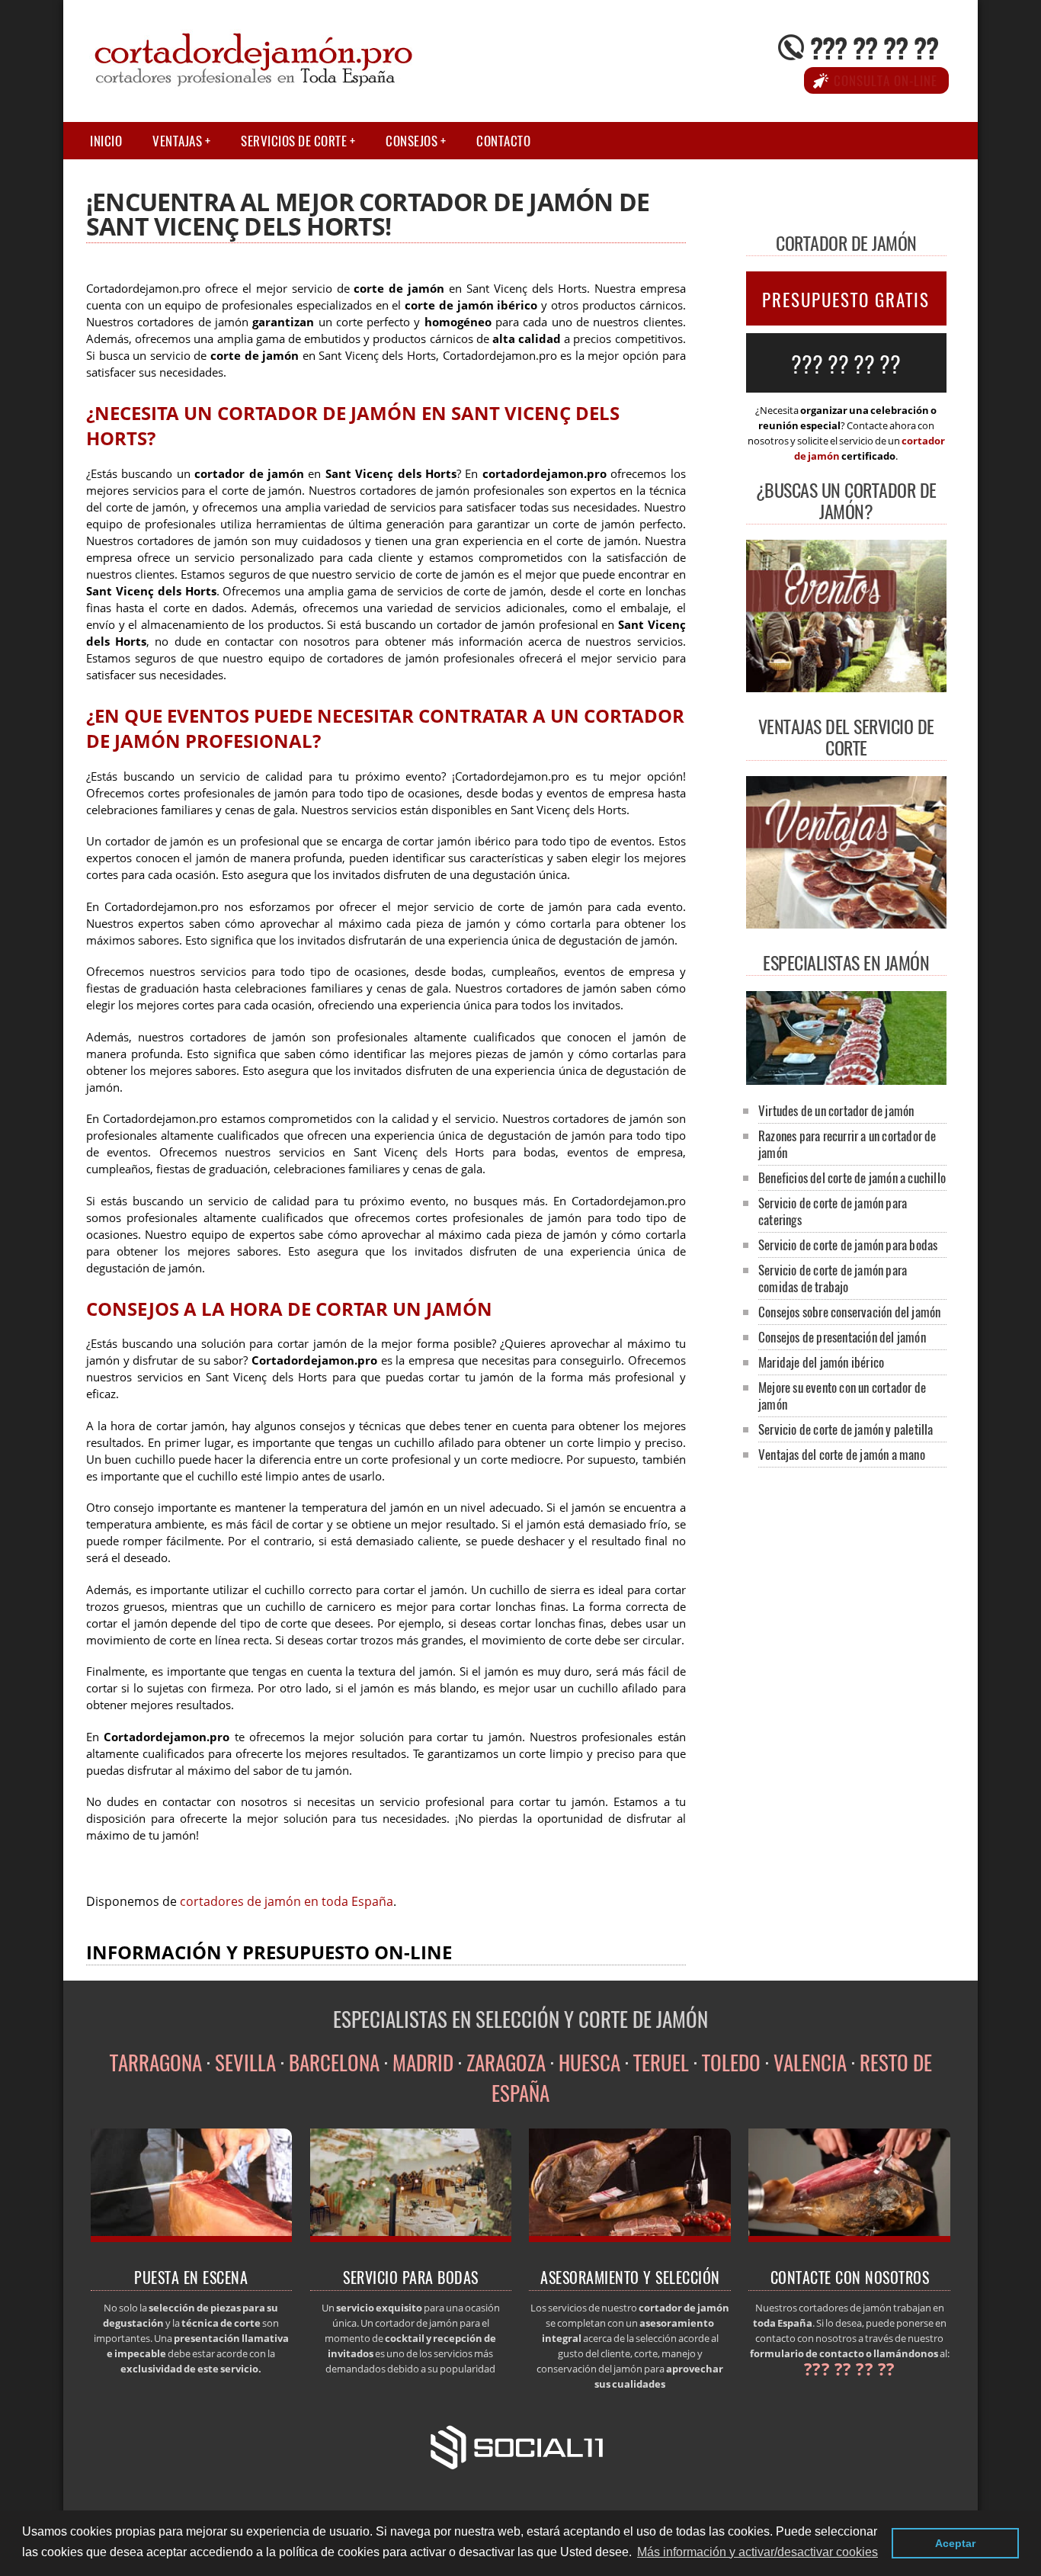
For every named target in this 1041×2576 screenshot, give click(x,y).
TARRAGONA (156, 2062)
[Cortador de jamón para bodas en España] (411, 2238)
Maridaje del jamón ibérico (821, 1362)
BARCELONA (334, 2062)
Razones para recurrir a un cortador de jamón (847, 1144)
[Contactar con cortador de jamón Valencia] (849, 2238)
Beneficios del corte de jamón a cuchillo (852, 1177)
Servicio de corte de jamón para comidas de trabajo (833, 1278)
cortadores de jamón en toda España (287, 1901)
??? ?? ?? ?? (874, 47)
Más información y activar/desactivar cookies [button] (758, 2552)
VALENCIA (810, 2062)
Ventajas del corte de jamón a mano (842, 1454)
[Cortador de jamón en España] (192, 2238)
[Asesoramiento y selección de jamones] (630, 2238)
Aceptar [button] (955, 2543)
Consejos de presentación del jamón (842, 1337)
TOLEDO (731, 2062)
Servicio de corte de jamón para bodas (848, 1245)
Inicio (106, 141)
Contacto (503, 141)
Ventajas (177, 141)
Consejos (412, 141)
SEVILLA (245, 2062)
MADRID (423, 2062)
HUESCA (589, 2062)
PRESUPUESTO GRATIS (846, 300)
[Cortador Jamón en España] (846, 1080)
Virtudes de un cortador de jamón (836, 1110)
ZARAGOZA (506, 2062)
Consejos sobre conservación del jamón (849, 1312)
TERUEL (661, 2062)
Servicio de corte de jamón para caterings (833, 1211)
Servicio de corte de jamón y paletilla (846, 1429)
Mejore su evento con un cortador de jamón (842, 1395)
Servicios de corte (294, 141)
